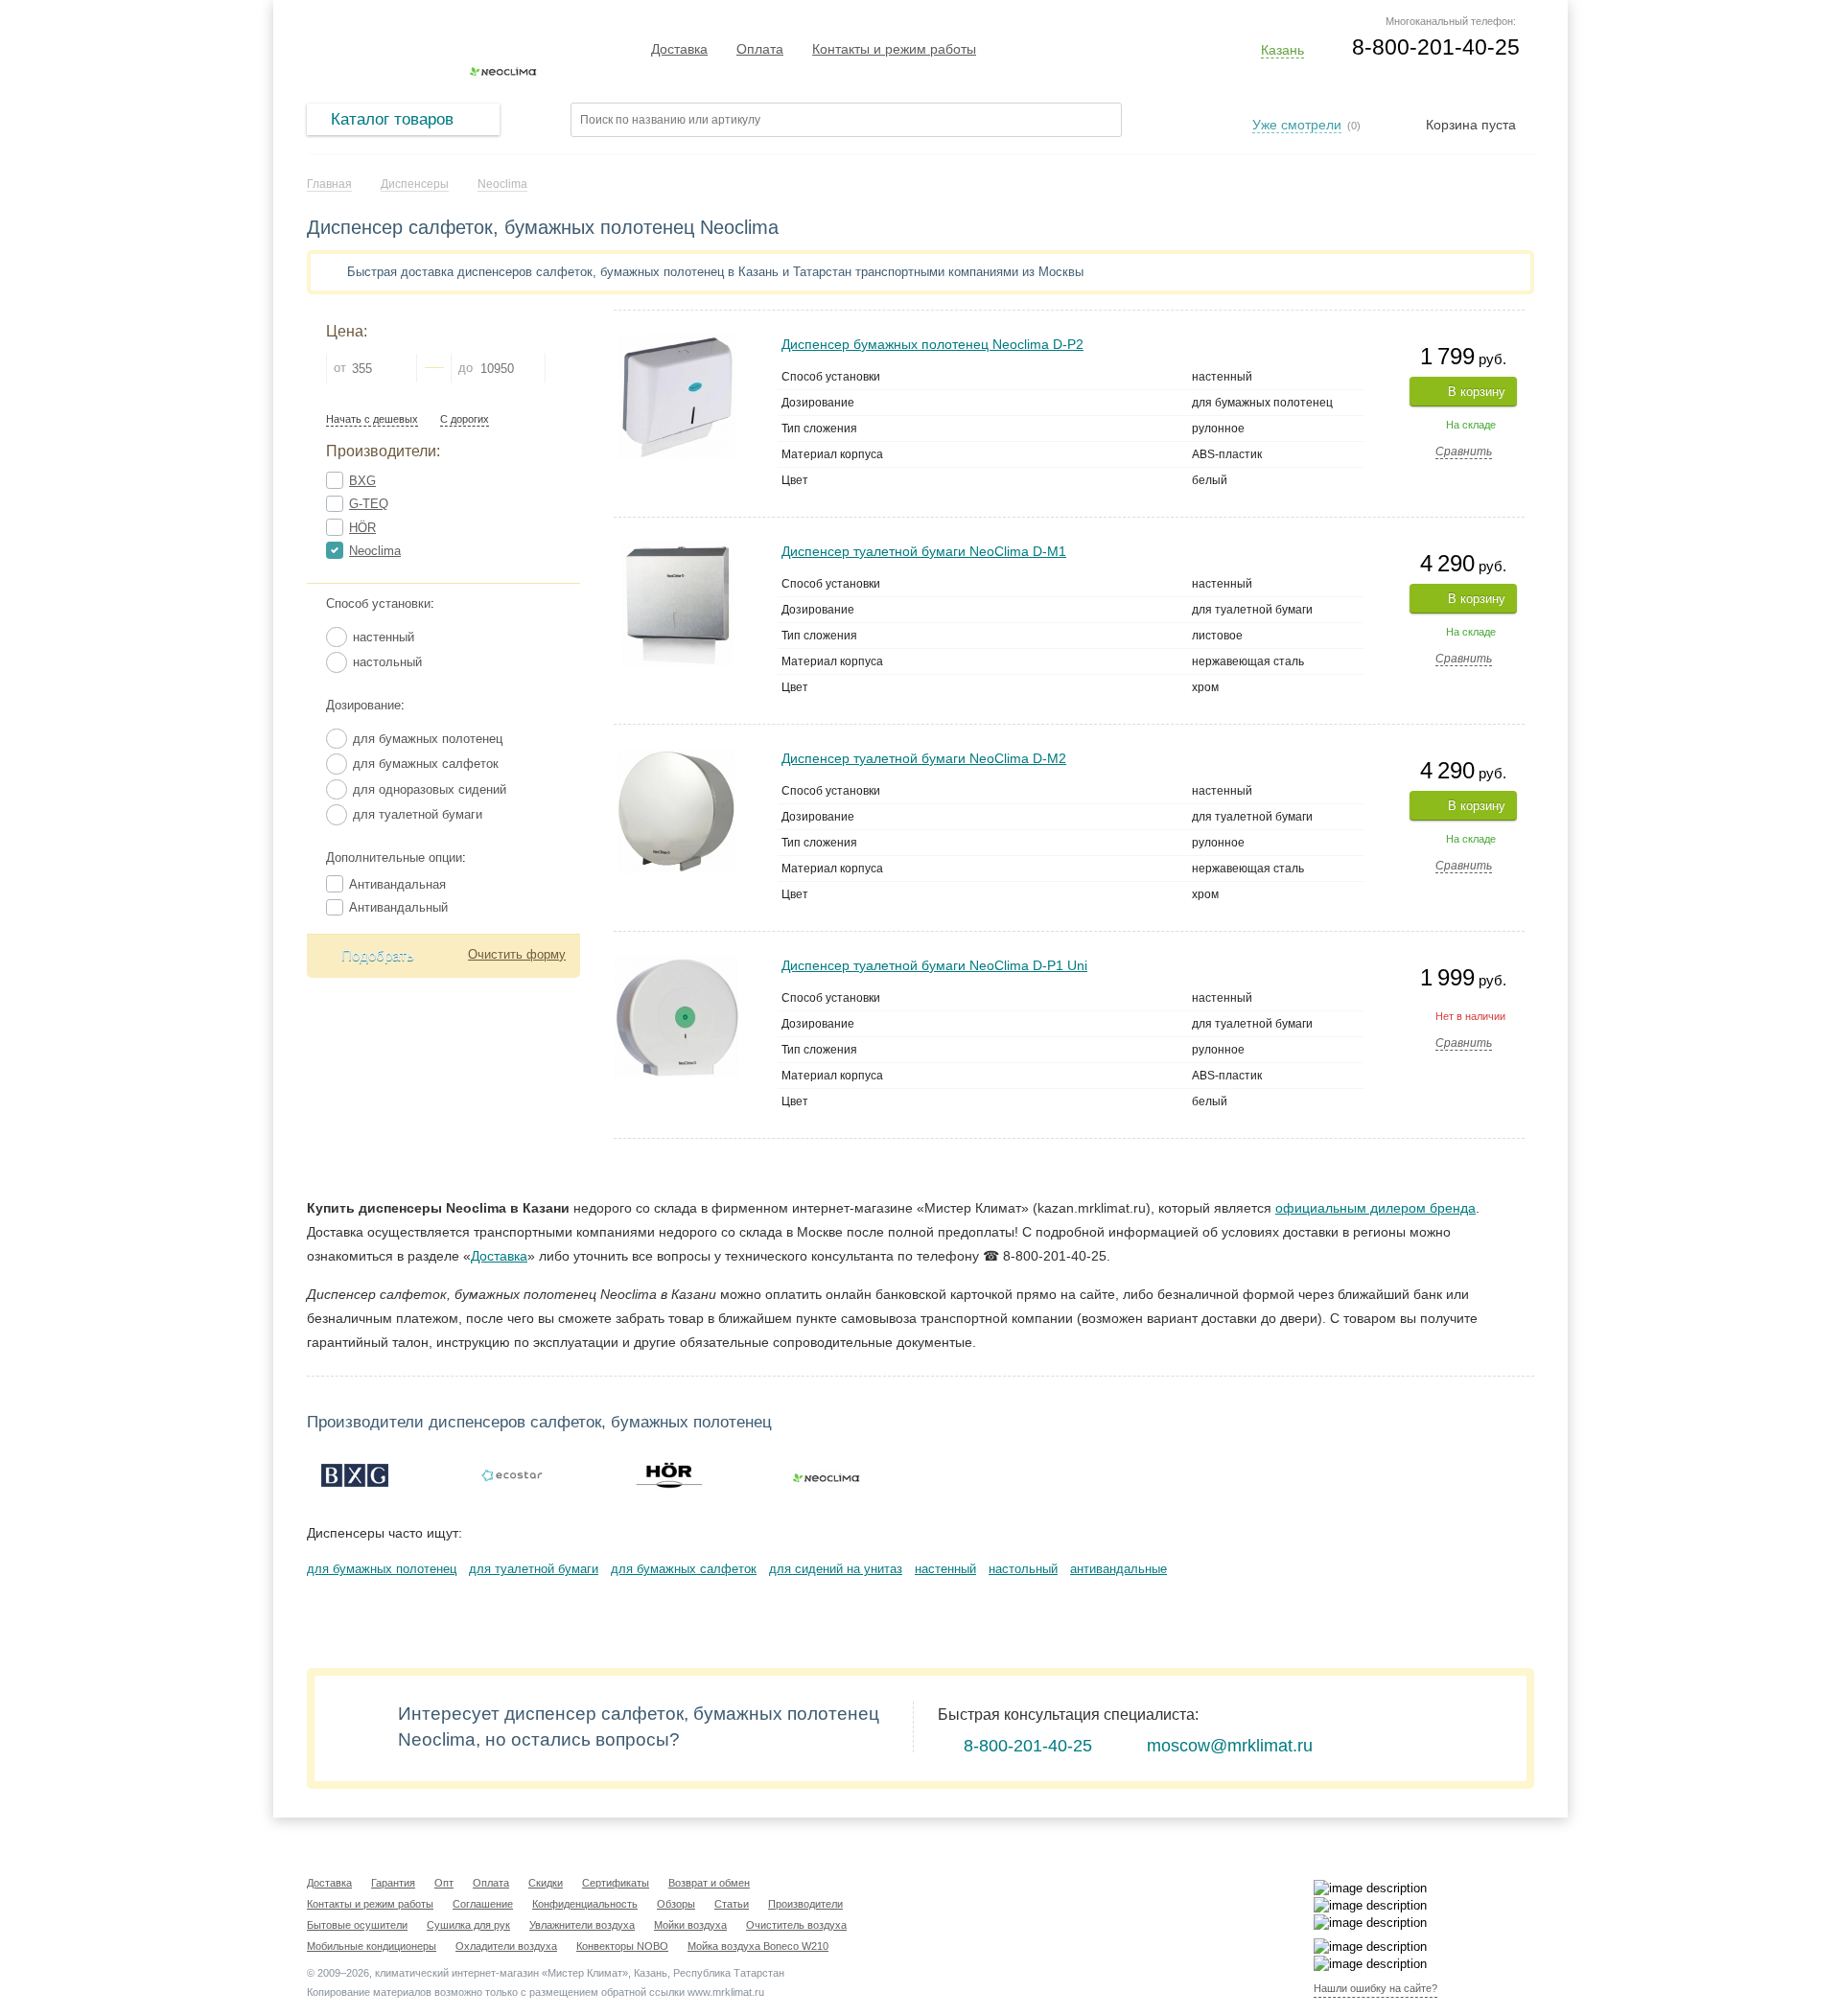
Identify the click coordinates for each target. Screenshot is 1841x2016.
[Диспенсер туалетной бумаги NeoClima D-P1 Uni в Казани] (677, 964)
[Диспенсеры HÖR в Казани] (669, 1475)
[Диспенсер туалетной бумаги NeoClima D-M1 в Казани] (677, 550)
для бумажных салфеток (684, 1569)
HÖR (362, 528)
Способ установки (378, 603)
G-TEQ (369, 504)
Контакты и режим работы (894, 49)
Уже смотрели (1297, 125)
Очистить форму (517, 954)
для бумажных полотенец (382, 1569)
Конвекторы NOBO (622, 1946)
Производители (805, 1904)
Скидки (546, 1883)
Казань (1282, 50)
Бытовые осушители (357, 1925)
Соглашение (483, 1904)
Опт (444, 1883)
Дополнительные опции (394, 857)
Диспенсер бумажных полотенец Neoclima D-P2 (932, 344)
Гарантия (393, 1883)
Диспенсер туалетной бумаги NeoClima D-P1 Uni (934, 965)
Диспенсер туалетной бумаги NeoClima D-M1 (924, 551)
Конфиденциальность (585, 1904)
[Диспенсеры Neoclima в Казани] (827, 1475)
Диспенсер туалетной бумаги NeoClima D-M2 (924, 758)
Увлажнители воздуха (582, 1925)
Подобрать (378, 955)
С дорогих (465, 419)
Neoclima (375, 551)
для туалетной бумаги (534, 1569)
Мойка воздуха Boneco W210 (758, 1946)
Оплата (760, 49)
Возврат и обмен (709, 1883)
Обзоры (676, 1904)
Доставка (679, 49)
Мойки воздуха (690, 1925)
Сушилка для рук (468, 1925)
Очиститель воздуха (796, 1925)
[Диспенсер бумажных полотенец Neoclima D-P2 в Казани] (677, 343)
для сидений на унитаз (836, 1569)
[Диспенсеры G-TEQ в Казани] (512, 1475)
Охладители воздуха (506, 1946)
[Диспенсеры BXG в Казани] (355, 1475)
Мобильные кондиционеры (372, 1946)
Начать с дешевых (372, 419)
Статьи (732, 1904)
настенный (945, 1569)
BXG (362, 481)
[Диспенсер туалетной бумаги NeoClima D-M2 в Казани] (676, 757)
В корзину (1477, 392)
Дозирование (363, 705)
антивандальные (1119, 1569)
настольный (1023, 1569)
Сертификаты (616, 1883)
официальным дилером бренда (1375, 1208)
